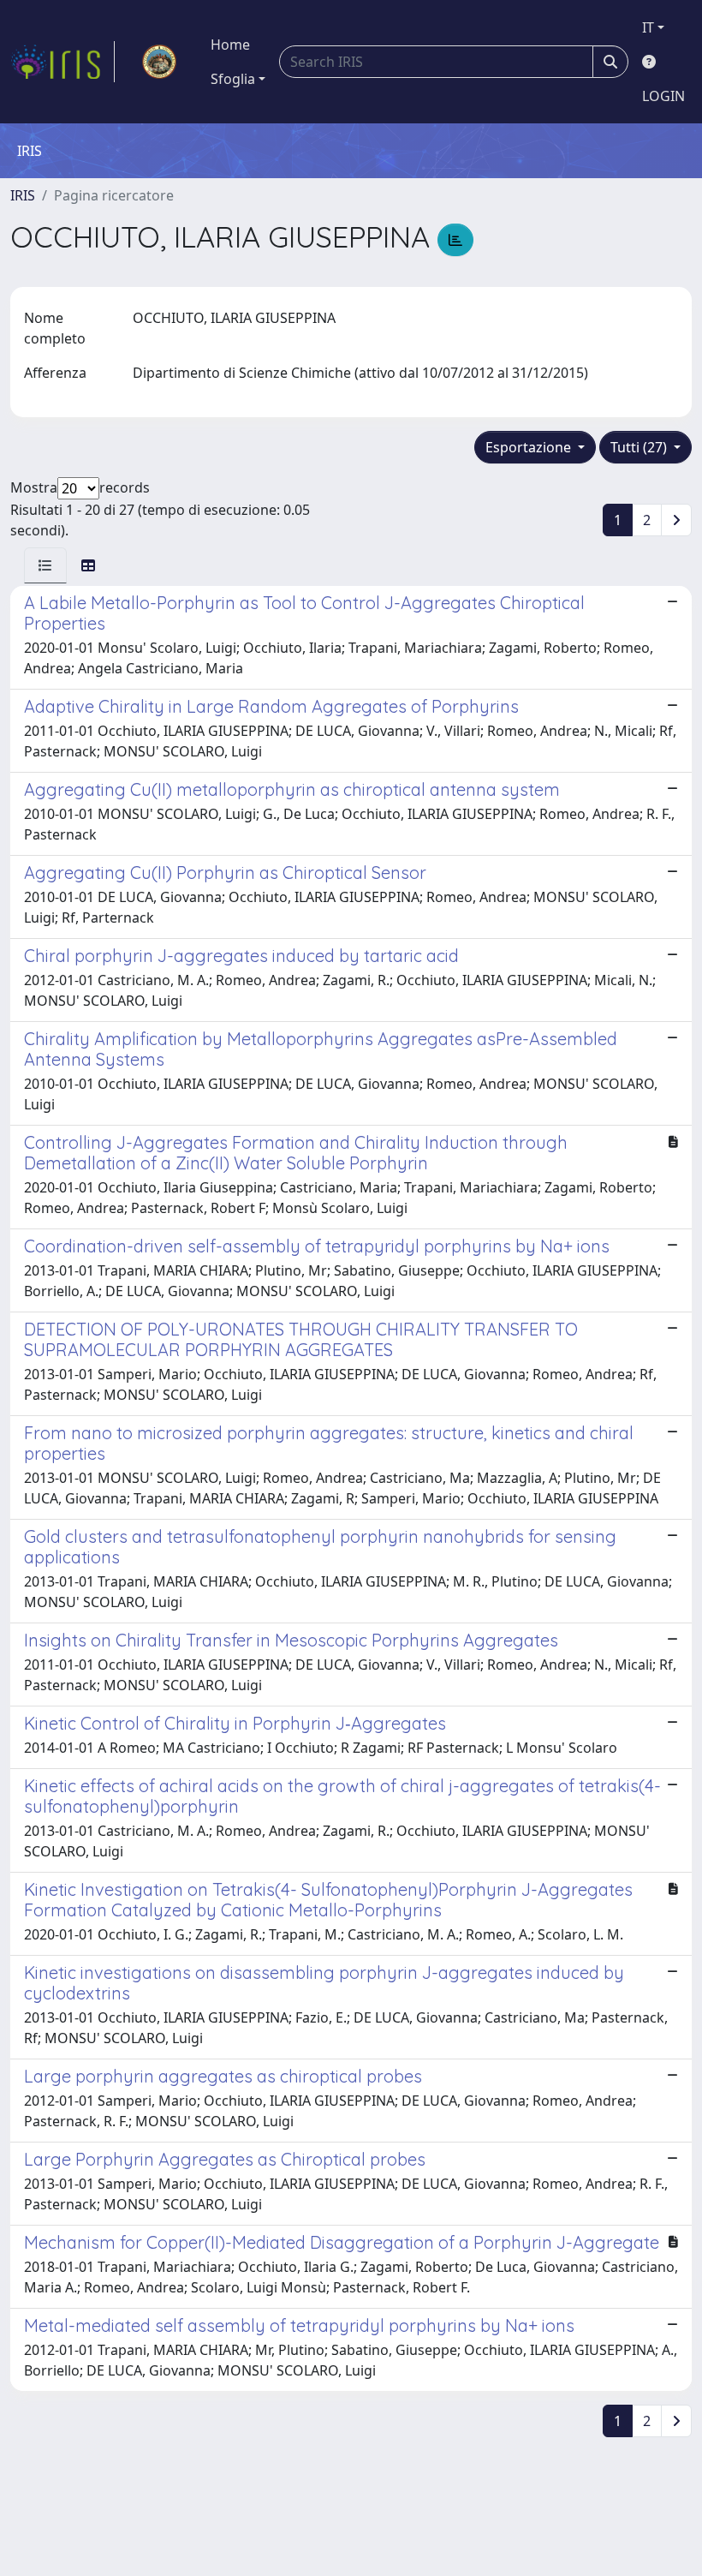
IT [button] (648, 27)
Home (230, 45)
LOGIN (663, 96)
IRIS (23, 195)
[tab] (45, 565)
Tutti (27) (640, 447)
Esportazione (530, 447)
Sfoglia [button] (233, 79)
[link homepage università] (159, 62)
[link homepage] (62, 62)
